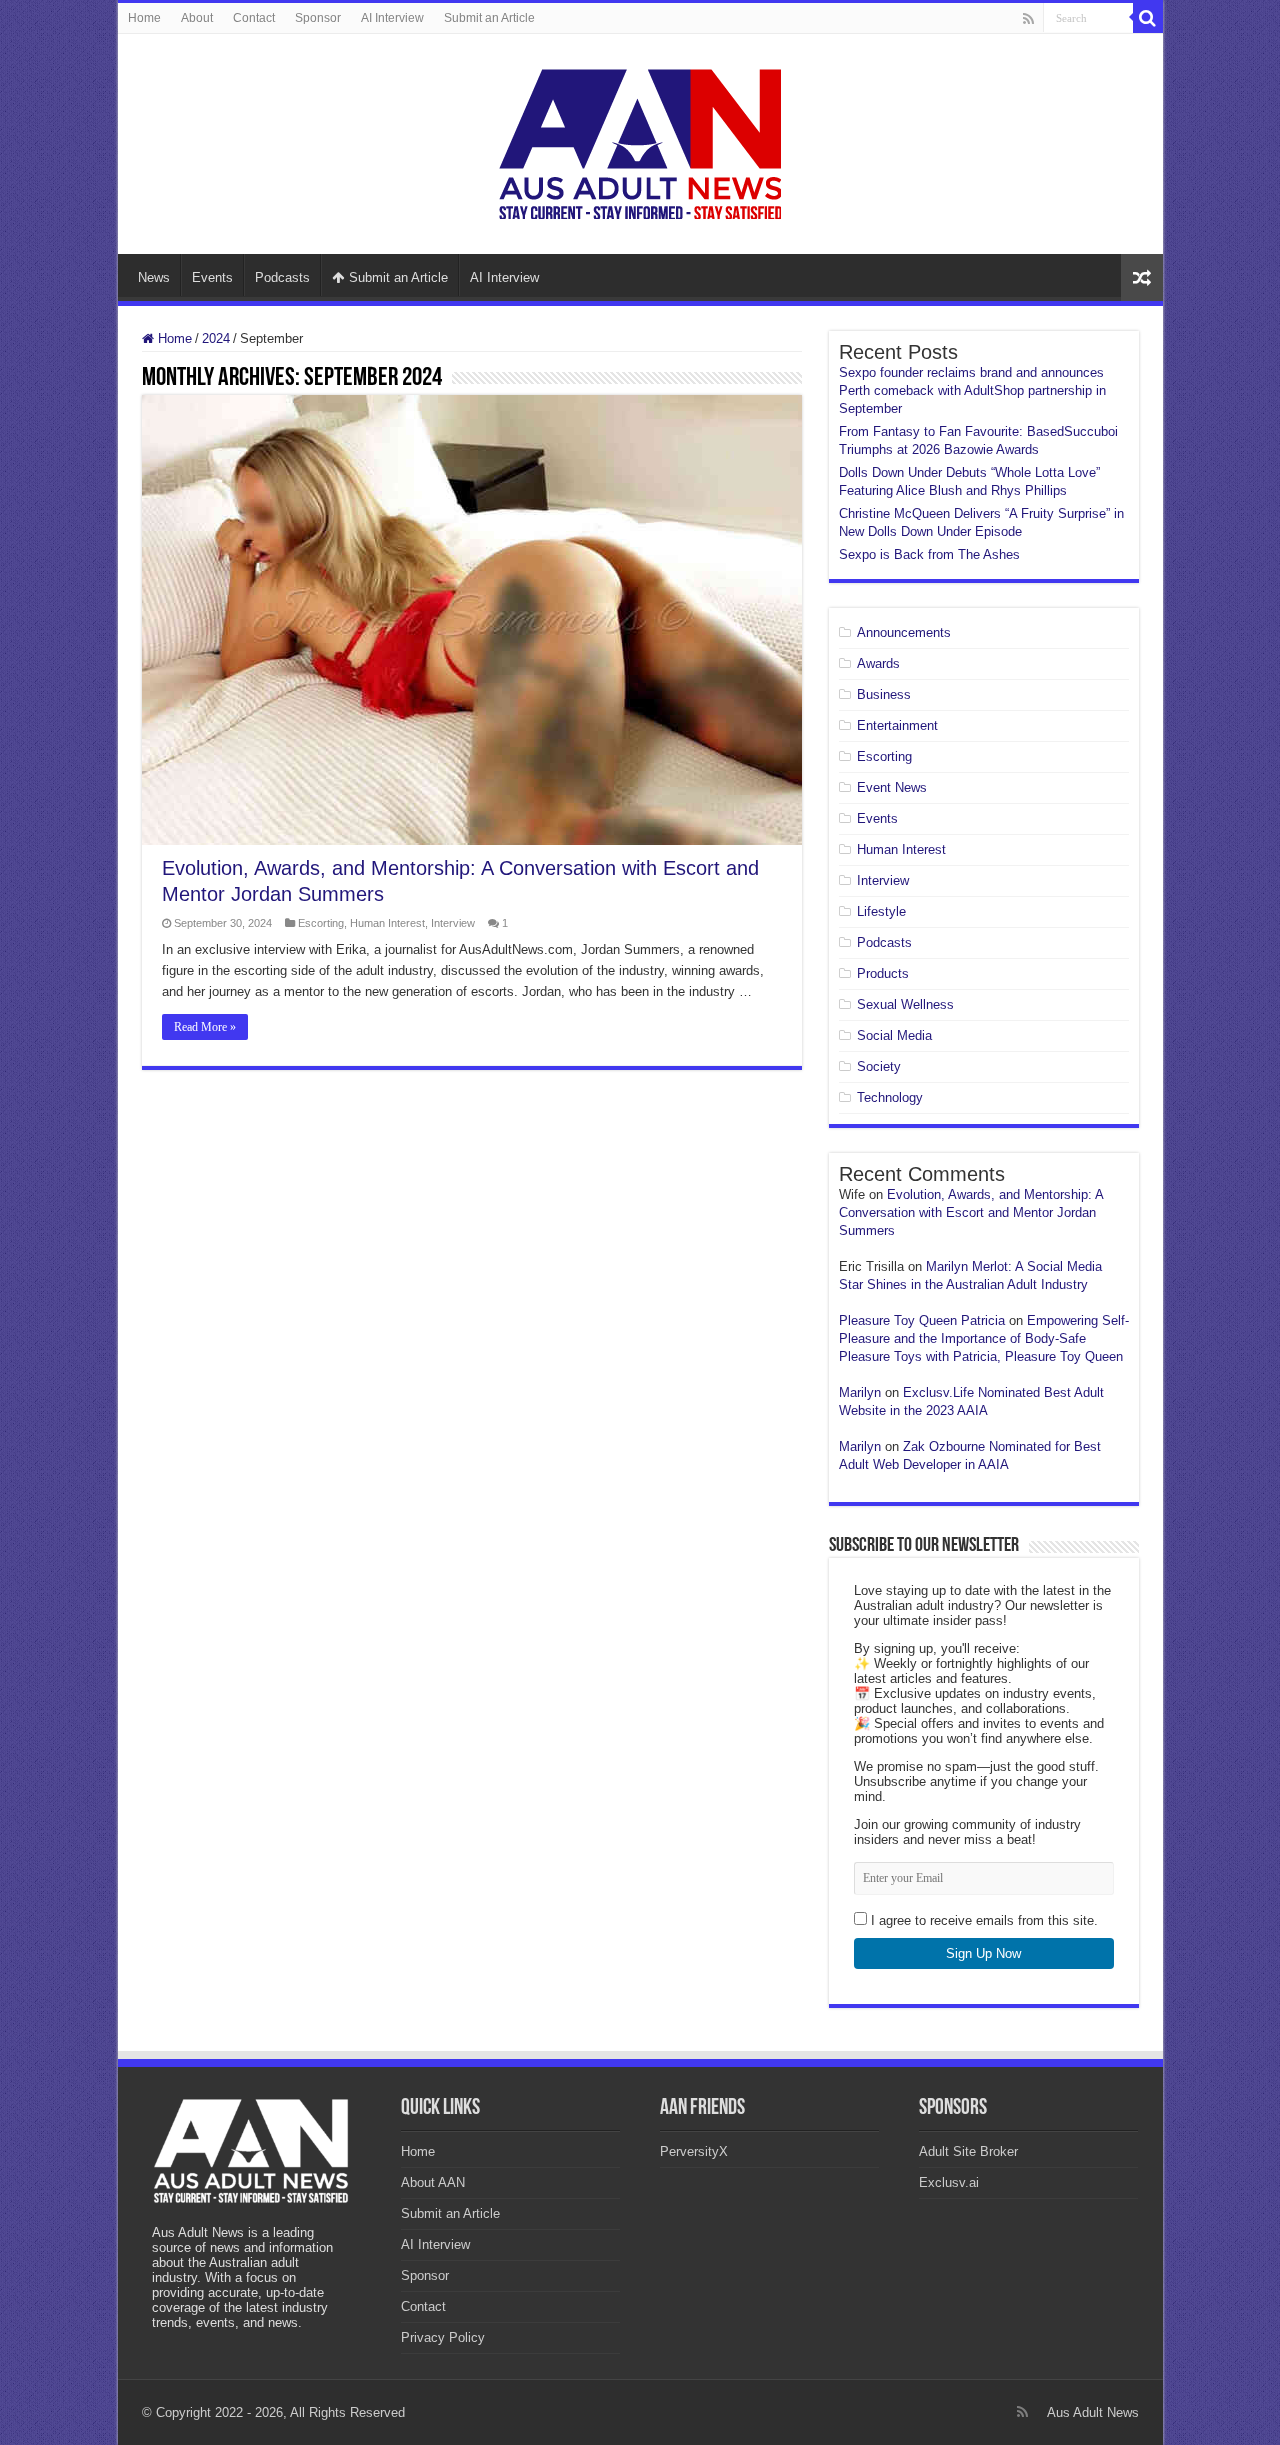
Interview (453, 923)
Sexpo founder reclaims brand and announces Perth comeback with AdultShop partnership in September (972, 390)
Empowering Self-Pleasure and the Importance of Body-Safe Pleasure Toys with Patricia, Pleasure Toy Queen (984, 1338)
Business (884, 694)
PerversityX (694, 2151)
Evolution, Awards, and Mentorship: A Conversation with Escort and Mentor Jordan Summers (971, 1212)
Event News (892, 787)
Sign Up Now (983, 1953)
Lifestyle (881, 911)
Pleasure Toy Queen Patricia (922, 1320)
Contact (254, 18)
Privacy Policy (443, 2337)
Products (883, 973)
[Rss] (1028, 19)
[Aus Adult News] (640, 140)
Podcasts (282, 277)
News (154, 277)
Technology (890, 1097)
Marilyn (860, 1392)
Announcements (904, 632)
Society (879, 1066)
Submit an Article (489, 18)
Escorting (321, 923)
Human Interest (387, 923)
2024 (216, 338)
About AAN (433, 2182)
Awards (878, 663)
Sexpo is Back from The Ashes (929, 554)
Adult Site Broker (968, 2151)
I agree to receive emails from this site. (982, 1920)
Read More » (205, 1027)
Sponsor (318, 18)
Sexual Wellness (905, 1004)
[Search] (1148, 18)
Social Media (894, 1035)
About (197, 18)
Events (212, 277)
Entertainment (897, 725)
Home (144, 18)
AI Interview (392, 18)
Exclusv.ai (949, 2182)
